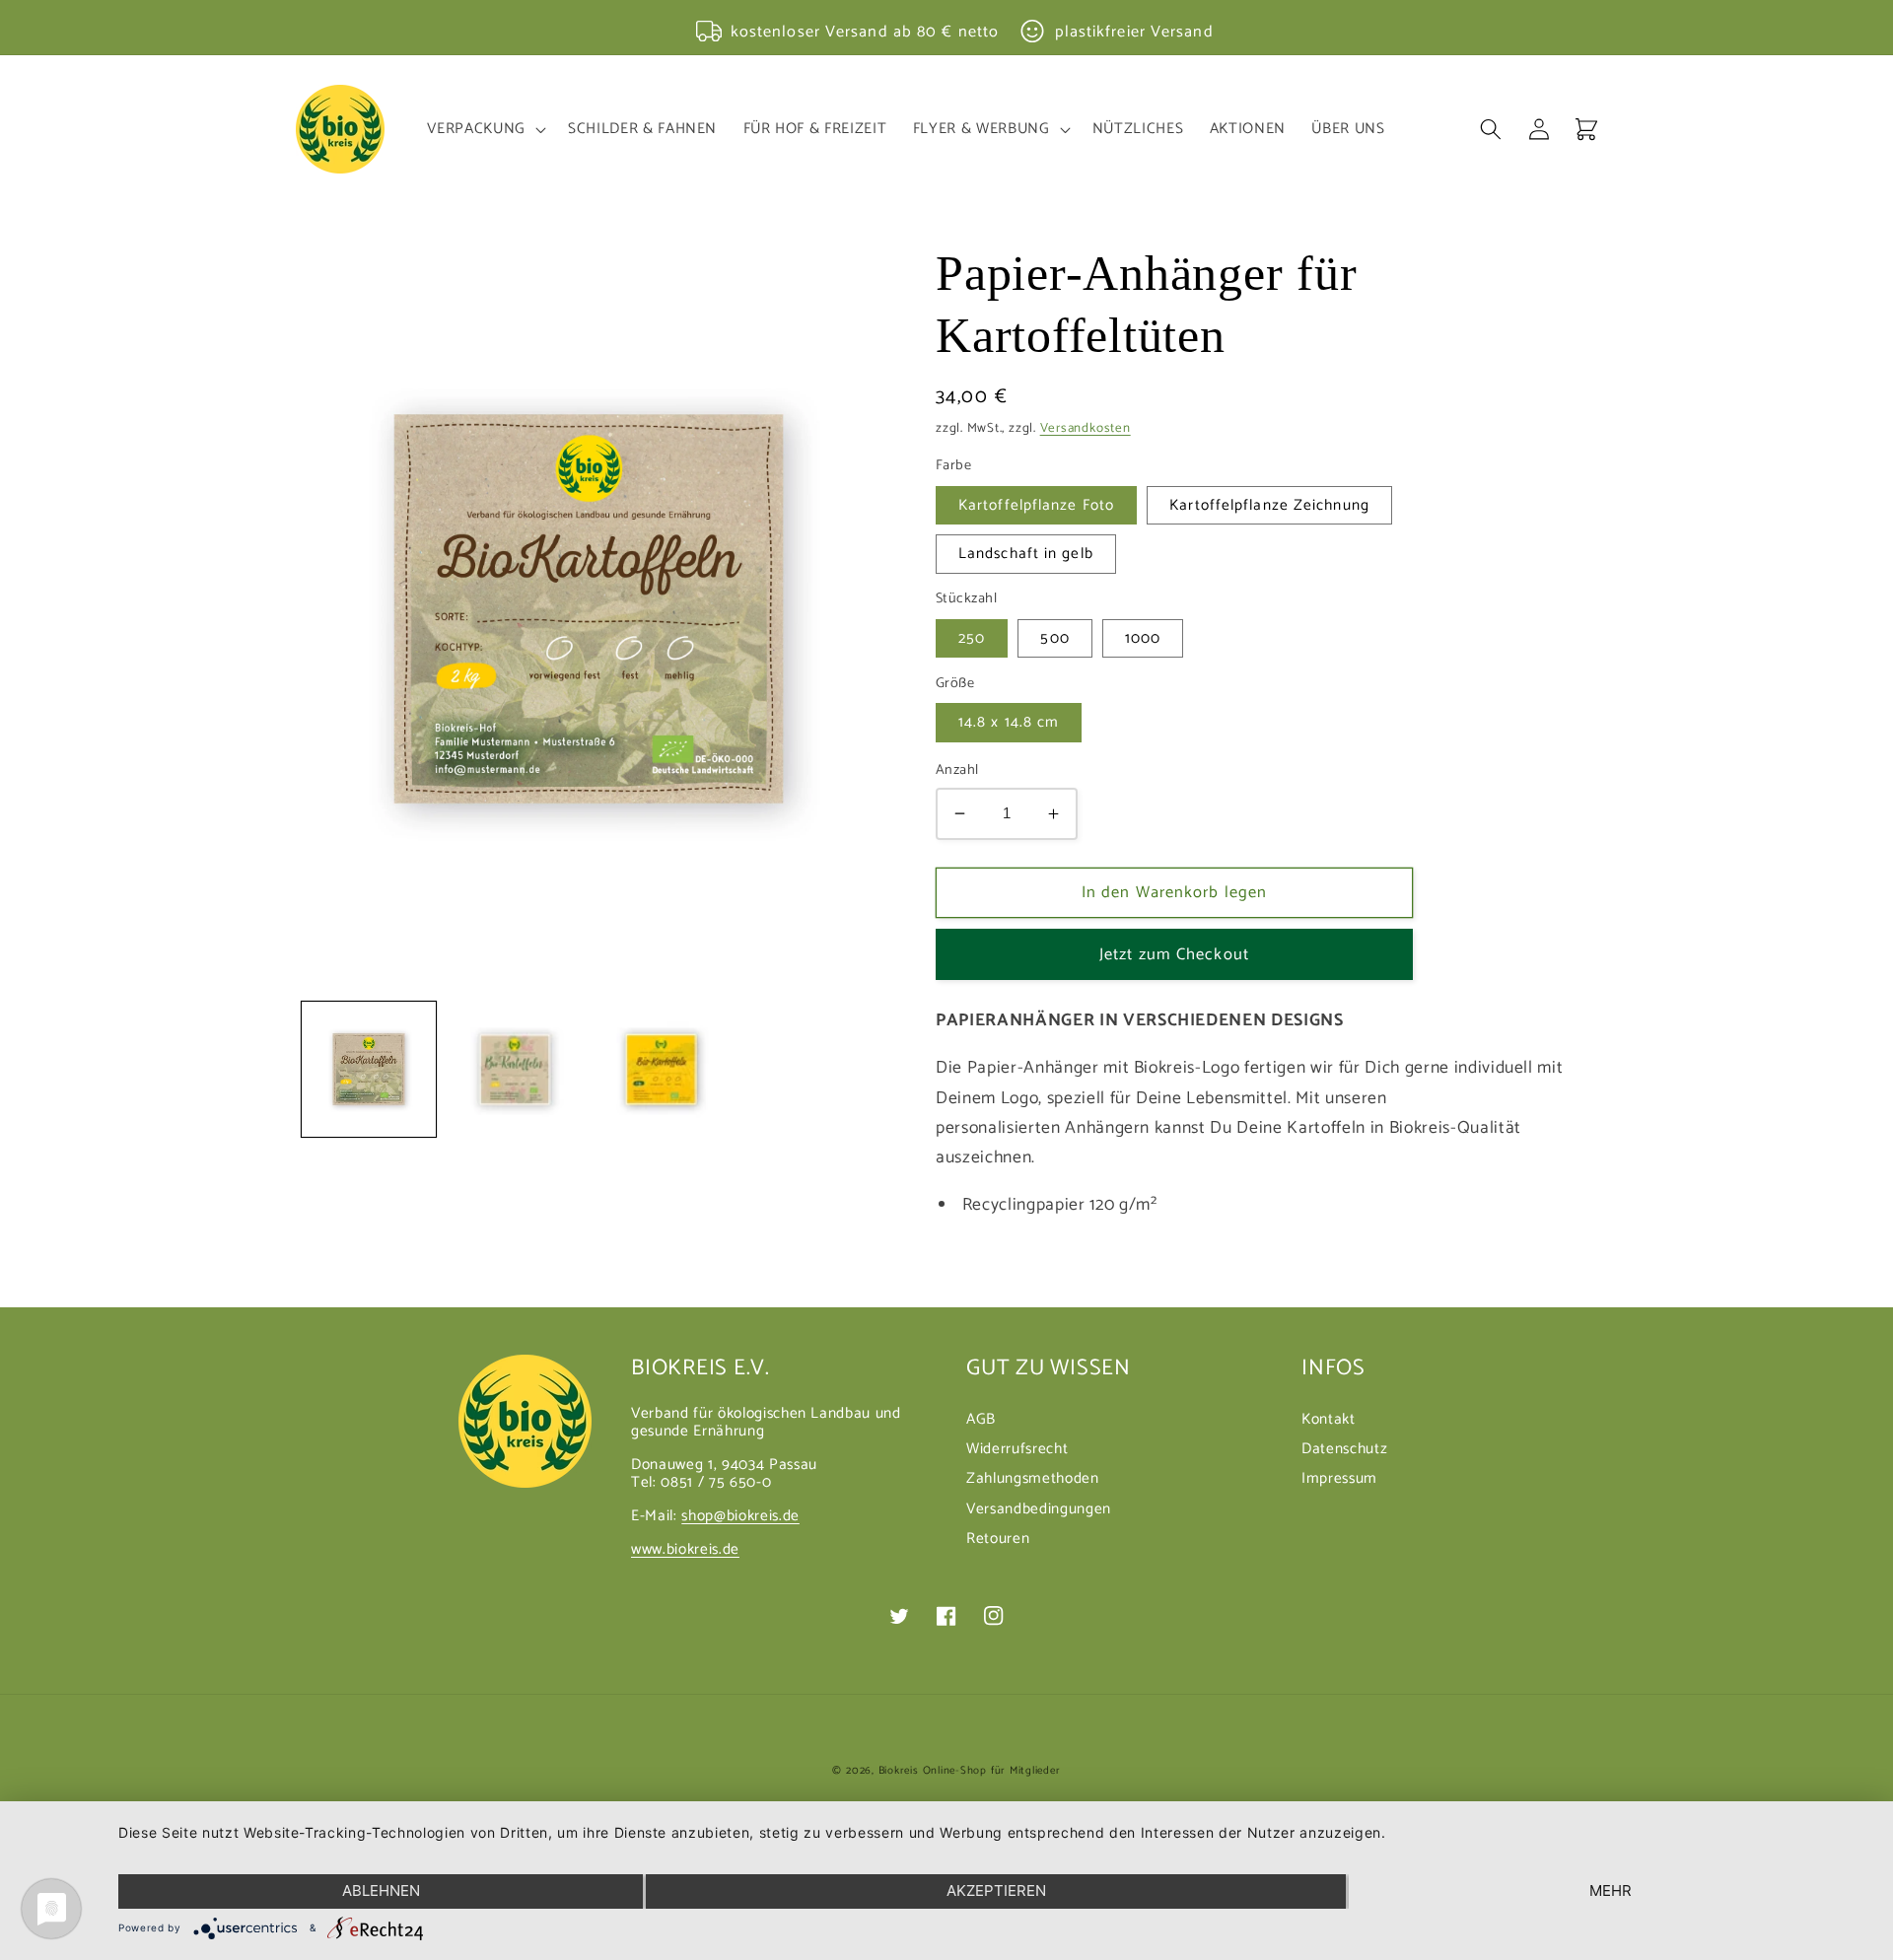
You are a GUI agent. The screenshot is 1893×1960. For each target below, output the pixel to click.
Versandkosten (1086, 428)
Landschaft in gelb (1026, 554)
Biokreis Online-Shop (933, 1771)
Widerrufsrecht (1017, 1449)
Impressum (1339, 1478)
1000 (1143, 638)
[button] (484, 129)
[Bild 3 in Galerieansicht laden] (660, 1069)
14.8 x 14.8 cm (1009, 722)
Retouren (998, 1539)
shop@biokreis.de (740, 1516)
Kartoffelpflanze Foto (1036, 505)
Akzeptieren (996, 1890)
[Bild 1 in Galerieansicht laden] (369, 1069)
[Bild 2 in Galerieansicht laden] (514, 1069)
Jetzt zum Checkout (1174, 955)
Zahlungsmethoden (1033, 1478)
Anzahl (957, 770)
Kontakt (1329, 1421)
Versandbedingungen (1039, 1509)
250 (972, 638)
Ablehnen (381, 1890)
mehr (1611, 1890)
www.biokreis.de (685, 1549)
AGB (981, 1421)
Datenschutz (1344, 1449)
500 (1054, 638)
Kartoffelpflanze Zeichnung (1269, 505)
